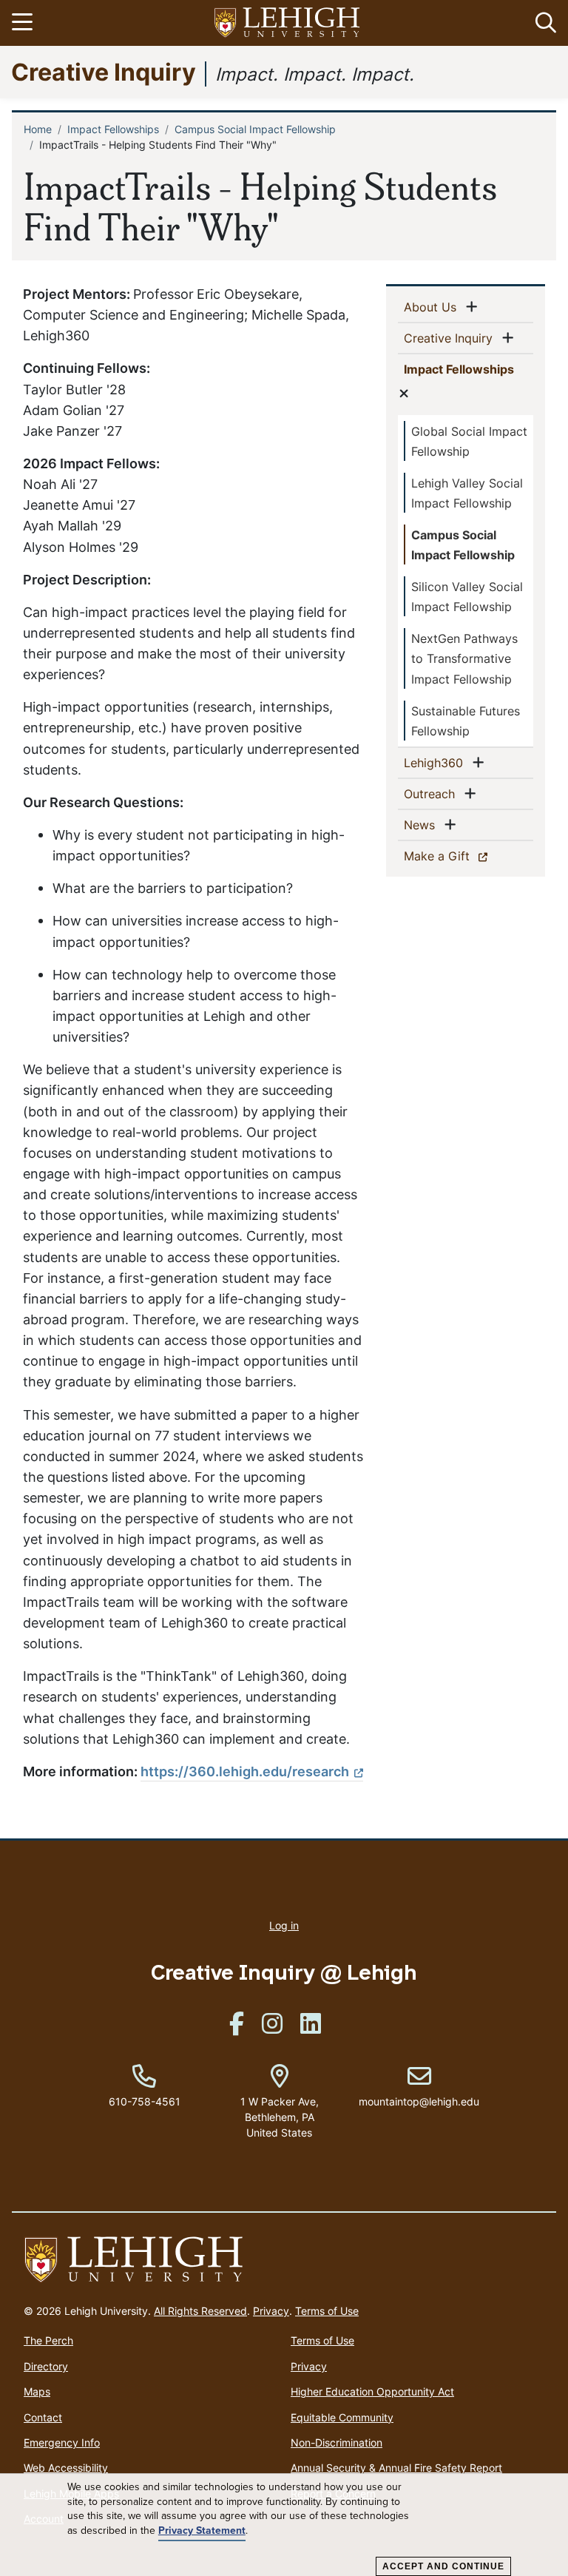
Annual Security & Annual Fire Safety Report (396, 2468)
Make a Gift (463, 856)
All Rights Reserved (200, 2311)
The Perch (48, 2340)
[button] (543, 23)
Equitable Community (342, 2417)
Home (38, 129)
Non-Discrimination (337, 2442)
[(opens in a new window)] (288, 23)
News (422, 825)
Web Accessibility (66, 2468)
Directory (46, 2366)
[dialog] (284, 2525)
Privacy (271, 2311)
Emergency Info (62, 2442)
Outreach (432, 793)
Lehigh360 (436, 762)
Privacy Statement (202, 2531)
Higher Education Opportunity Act (372, 2391)
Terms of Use (327, 2311)
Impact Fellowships (113, 129)
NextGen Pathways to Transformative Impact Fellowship (464, 658)
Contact (43, 2417)
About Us (433, 307)
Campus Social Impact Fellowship (255, 129)
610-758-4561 (145, 2101)
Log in (284, 1925)
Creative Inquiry (104, 71)
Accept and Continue (443, 2566)
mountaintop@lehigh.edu (419, 2086)
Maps (37, 2391)
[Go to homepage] (284, 2260)
